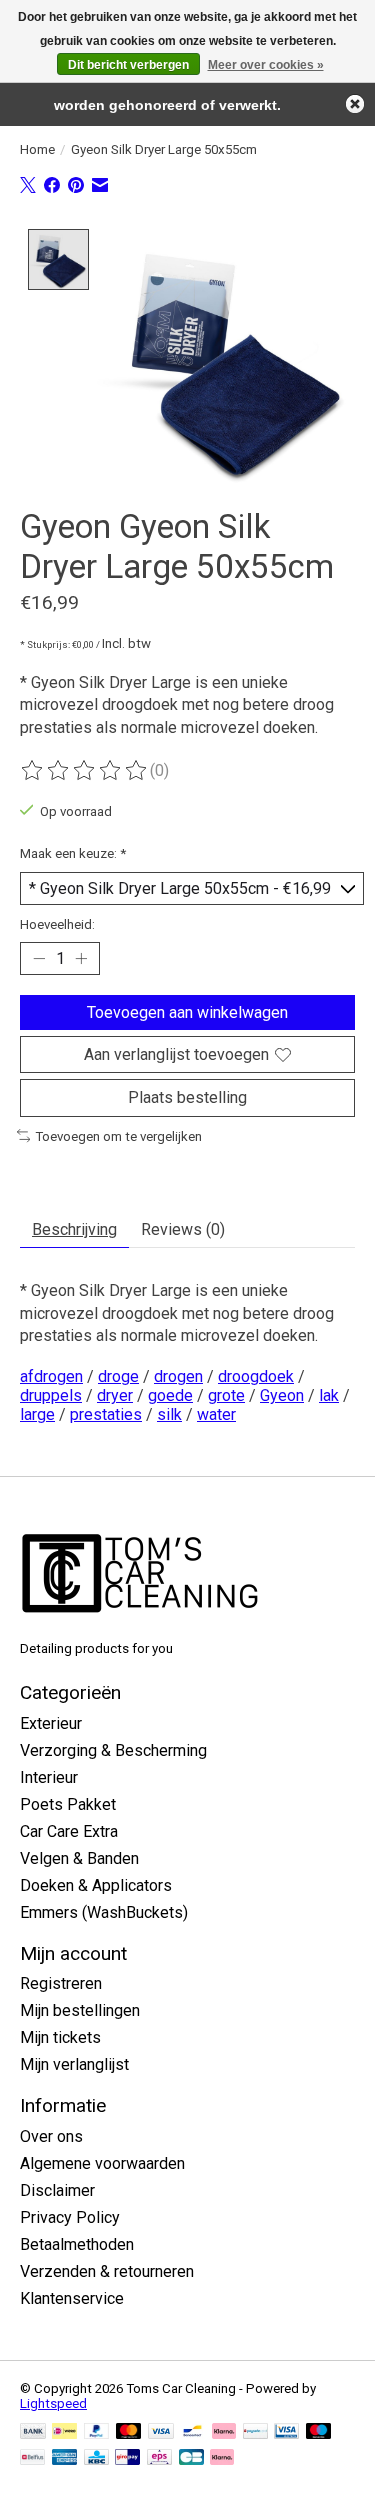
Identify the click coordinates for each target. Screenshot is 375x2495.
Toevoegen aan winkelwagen (187, 1012)
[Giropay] (127, 2458)
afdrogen (51, 1376)
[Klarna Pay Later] (222, 2458)
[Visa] (161, 2432)
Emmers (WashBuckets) (104, 1912)
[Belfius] (32, 2458)
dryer (115, 1395)
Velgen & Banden (79, 1858)
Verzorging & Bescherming (113, 1750)
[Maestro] (319, 2432)
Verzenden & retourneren (107, 2271)
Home (37, 149)
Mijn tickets (60, 2037)
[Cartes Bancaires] (191, 2458)
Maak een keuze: (73, 853)
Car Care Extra (69, 1831)
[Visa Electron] (286, 2432)
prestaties (106, 1414)
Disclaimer (57, 2190)
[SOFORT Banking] (224, 2432)
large (37, 1414)
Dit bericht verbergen (128, 65)
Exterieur (51, 1723)
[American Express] (65, 2458)
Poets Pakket (68, 1804)
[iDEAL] (64, 2432)
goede (170, 1395)
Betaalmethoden (77, 2244)
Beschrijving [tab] (74, 1229)
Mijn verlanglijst (74, 2064)
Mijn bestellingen (80, 2010)
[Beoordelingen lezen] (85, 771)
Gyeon (282, 1395)
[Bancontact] (192, 2432)
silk (169, 1414)
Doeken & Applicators (96, 1885)
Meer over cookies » (266, 65)
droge (118, 1376)
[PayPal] (97, 2432)
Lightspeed (53, 2403)
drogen (178, 1376)
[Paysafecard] (255, 2432)
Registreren (61, 1983)
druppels (51, 1395)
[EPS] (159, 2458)
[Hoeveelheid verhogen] (81, 959)
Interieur (49, 1777)
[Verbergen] (355, 104)
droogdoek (256, 1376)
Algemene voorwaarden (102, 2163)
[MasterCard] (129, 2432)
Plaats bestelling (187, 1097)
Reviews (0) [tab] (183, 1229)
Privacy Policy (70, 2217)
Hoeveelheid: (57, 924)
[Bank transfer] (33, 2432)
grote (226, 1395)
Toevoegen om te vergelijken (118, 1136)
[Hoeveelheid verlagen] (39, 959)
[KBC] (96, 2458)
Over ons (51, 2136)
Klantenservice (72, 2298)
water (216, 1414)
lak (329, 1395)
